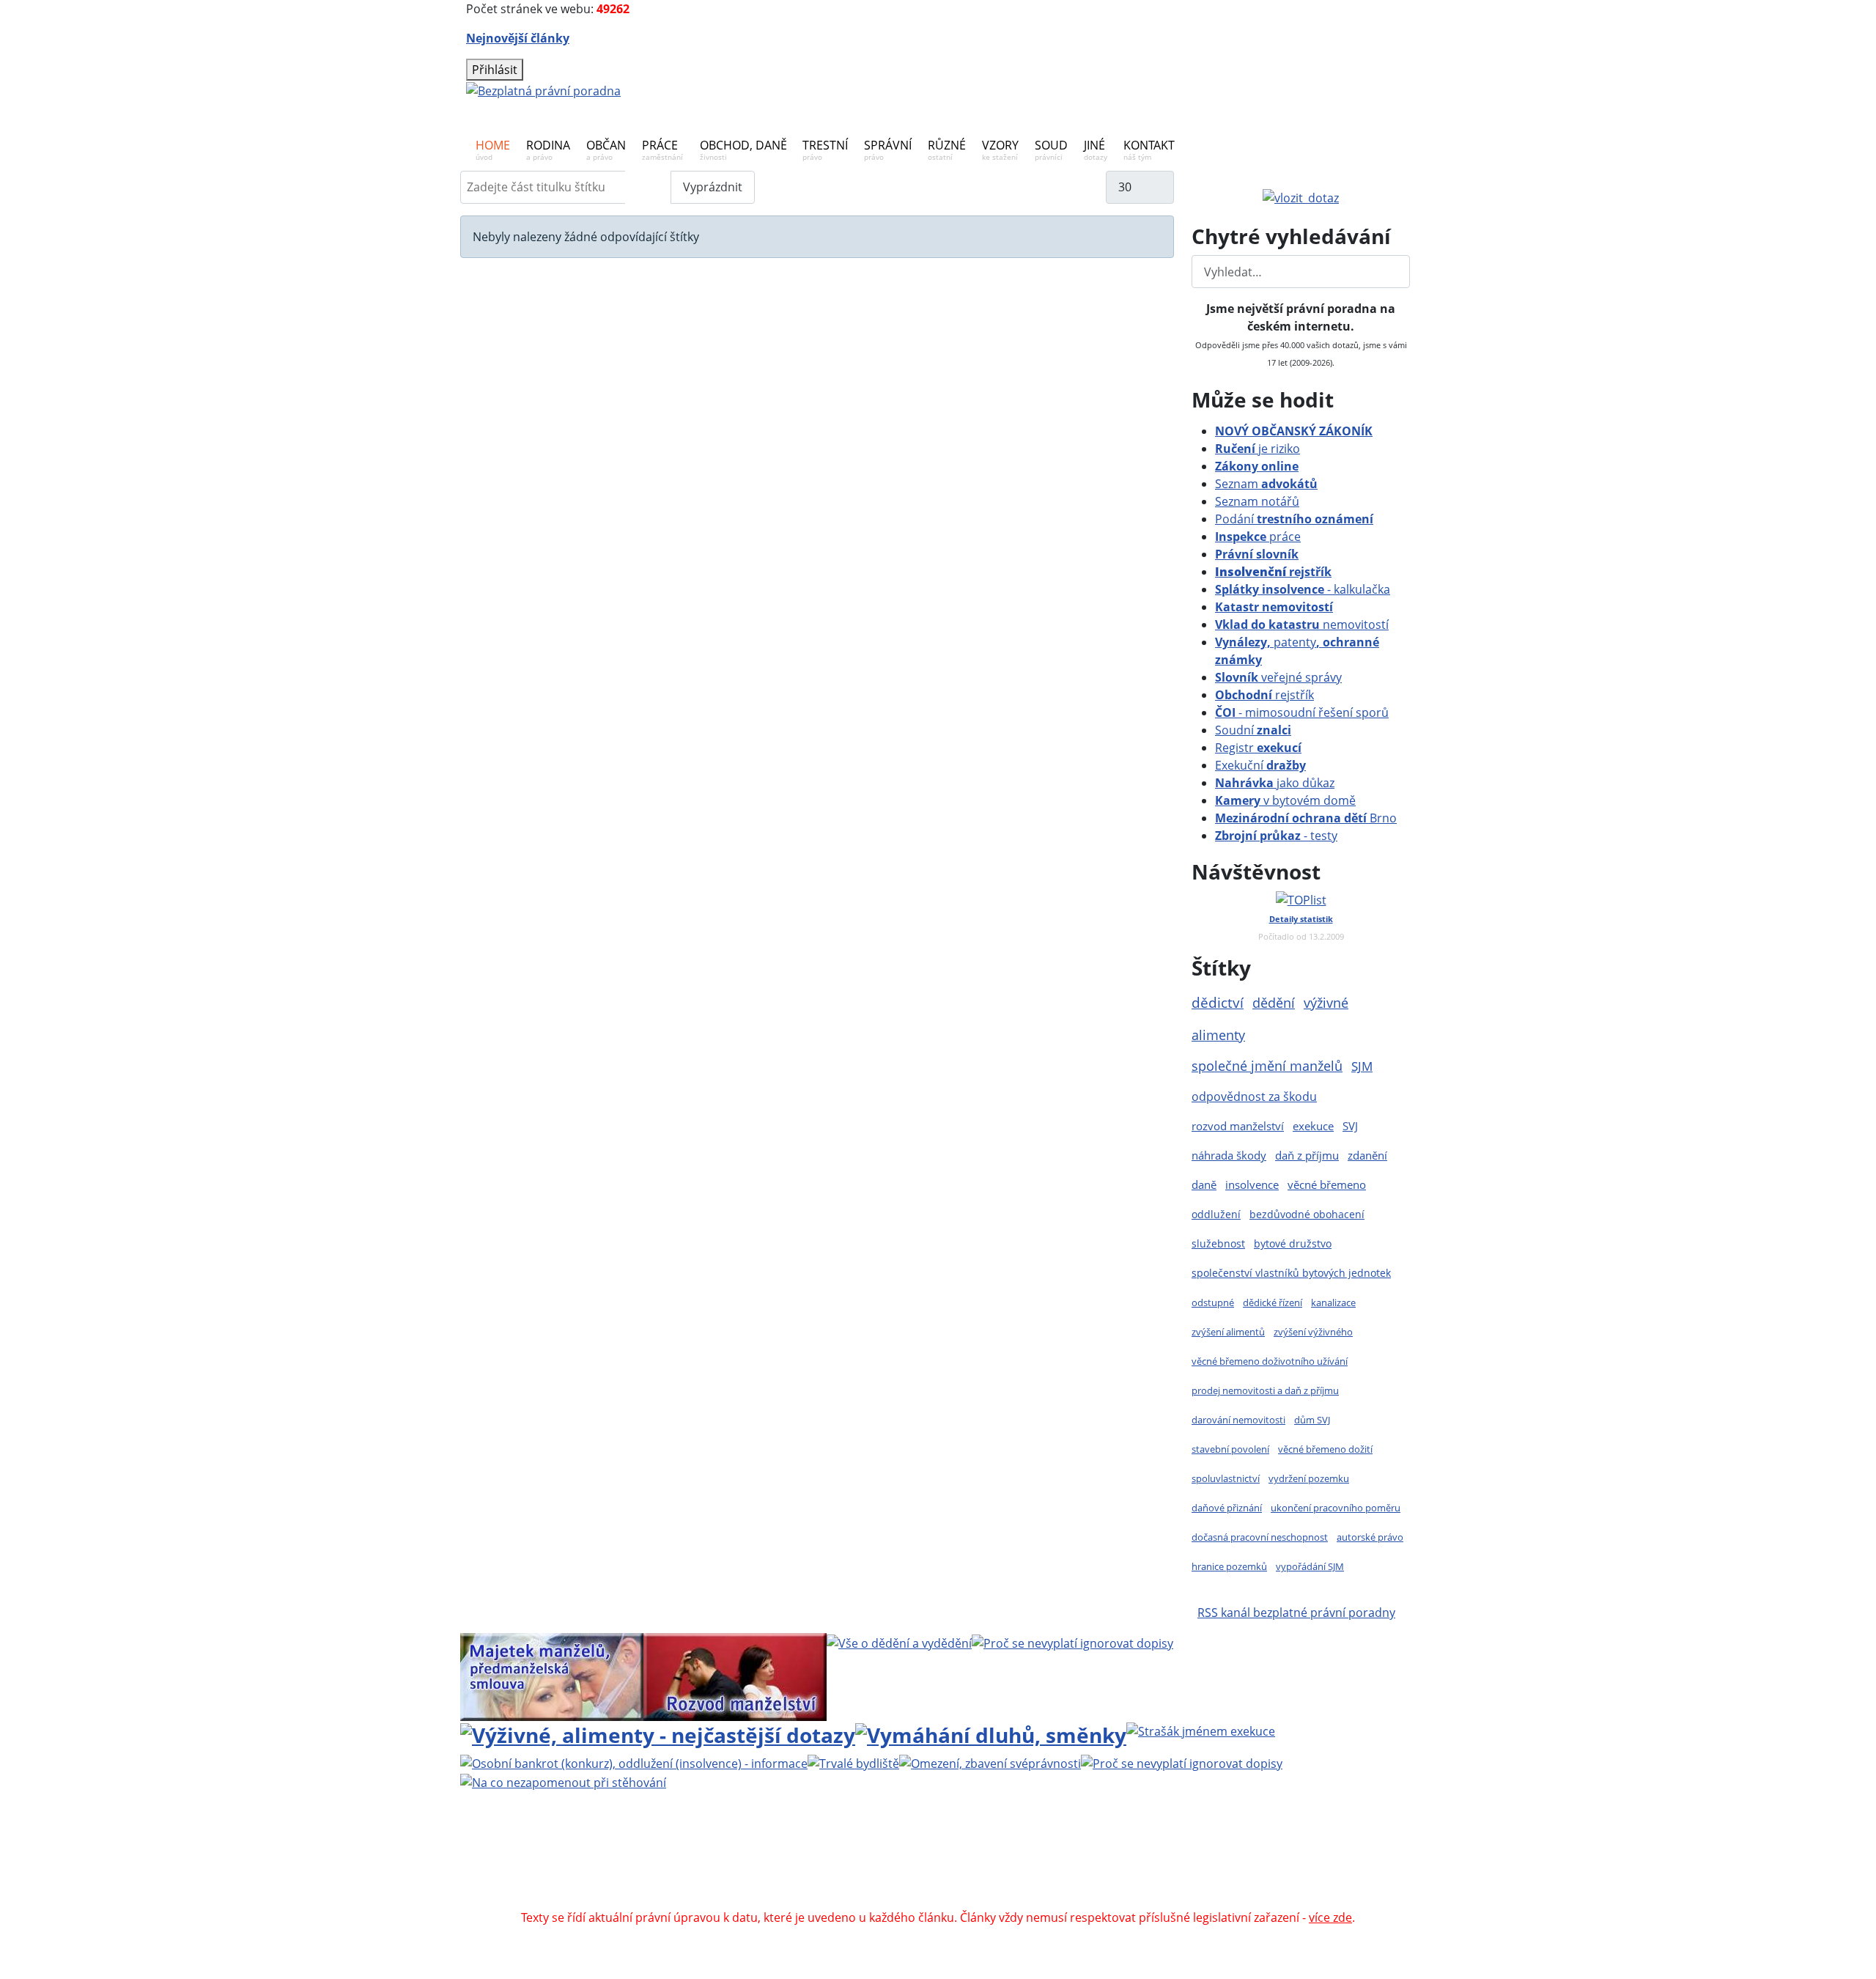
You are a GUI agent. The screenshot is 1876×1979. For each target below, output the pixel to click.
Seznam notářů (1257, 501)
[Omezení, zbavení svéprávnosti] (990, 1763)
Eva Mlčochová (1273, 1847)
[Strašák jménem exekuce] (1201, 1730)
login (1276, 1865)
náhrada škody (1229, 1155)
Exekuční (1260, 765)
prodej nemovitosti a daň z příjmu (1265, 1390)
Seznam (1266, 484)
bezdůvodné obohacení (1307, 1214)
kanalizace (1333, 1302)
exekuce (1313, 1126)
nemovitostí (1302, 624)
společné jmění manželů (1267, 1066)
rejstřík (1273, 572)
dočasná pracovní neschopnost (1260, 1537)
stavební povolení (1230, 1449)
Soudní (1253, 730)
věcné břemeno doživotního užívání (1270, 1361)
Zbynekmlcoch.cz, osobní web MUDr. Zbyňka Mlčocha (715, 1882)
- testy (1276, 836)
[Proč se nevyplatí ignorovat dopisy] (1182, 1763)
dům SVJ (1312, 1420)
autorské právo (1370, 1537)
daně (1204, 1184)
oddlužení (1216, 1214)
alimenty (1218, 1035)
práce (1258, 537)
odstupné (1213, 1302)
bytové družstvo (1293, 1243)
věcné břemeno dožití (1325, 1449)
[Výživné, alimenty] (658, 1733)
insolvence (1252, 1184)
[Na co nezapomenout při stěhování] (563, 1781)
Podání (1294, 519)
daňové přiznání (1227, 1508)
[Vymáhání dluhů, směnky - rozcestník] (991, 1733)
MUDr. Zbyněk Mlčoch (1096, 1847)
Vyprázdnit (713, 187)
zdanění (1367, 1155)
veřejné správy (1278, 677)
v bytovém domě (1285, 800)
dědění (1274, 1002)
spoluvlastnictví (1226, 1478)
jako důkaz (1275, 783)
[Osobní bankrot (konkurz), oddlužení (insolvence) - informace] (634, 1763)
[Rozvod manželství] (735, 1676)
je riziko (1258, 449)
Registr (1258, 748)
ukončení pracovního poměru (1336, 1508)
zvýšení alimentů (1228, 1332)
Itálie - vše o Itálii (1071, 1900)
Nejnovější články (518, 38)
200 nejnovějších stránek (1182, 1865)
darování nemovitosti (1238, 1420)
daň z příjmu (1307, 1155)
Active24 (676, 1865)
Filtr (648, 187)
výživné (1326, 1003)
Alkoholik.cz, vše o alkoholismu (959, 1882)
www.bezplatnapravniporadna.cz (841, 1847)
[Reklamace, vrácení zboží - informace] (1072, 1642)
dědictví (1218, 1002)
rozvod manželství (1238, 1126)
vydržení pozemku (1309, 1478)
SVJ (1350, 1126)
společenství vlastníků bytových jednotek (1291, 1273)
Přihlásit (495, 70)
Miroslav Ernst (1062, 1865)
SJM (1362, 1066)
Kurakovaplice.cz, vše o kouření (1141, 1882)
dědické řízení (1273, 1302)
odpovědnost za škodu (1254, 1097)
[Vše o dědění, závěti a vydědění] (899, 1642)
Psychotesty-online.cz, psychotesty (918, 1900)
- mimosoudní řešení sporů (1302, 712)
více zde (1330, 1917)
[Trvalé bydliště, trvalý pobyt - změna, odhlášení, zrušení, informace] (853, 1763)
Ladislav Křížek (797, 1865)
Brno (1306, 818)
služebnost (1218, 1243)
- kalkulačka (1303, 589)
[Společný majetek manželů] (552, 1676)
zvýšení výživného (1313, 1332)
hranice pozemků (1229, 1566)
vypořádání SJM (1310, 1566)
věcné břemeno (1327, 1184)
